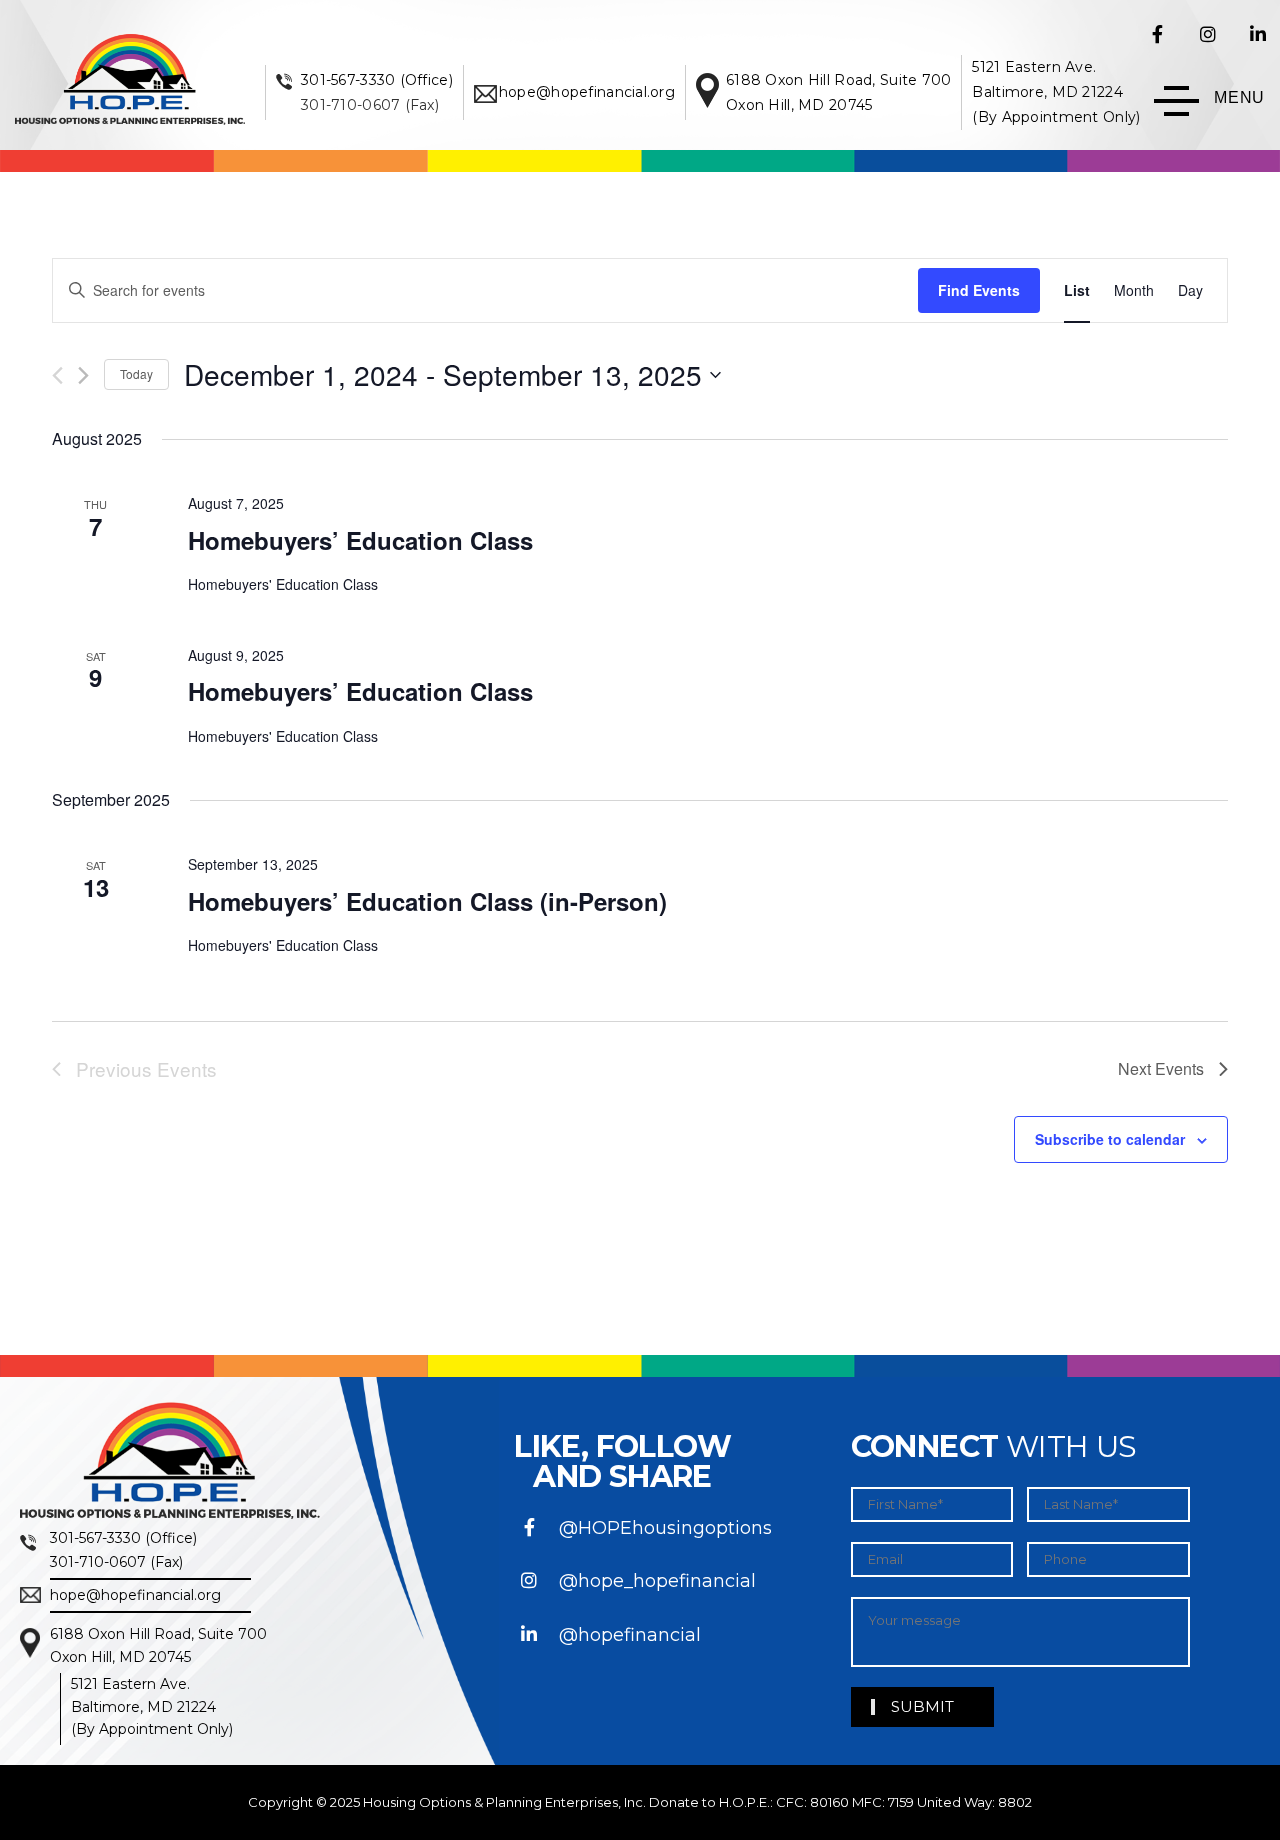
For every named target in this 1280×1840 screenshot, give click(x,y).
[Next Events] (83, 375)
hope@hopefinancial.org (587, 92)
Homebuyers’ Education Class (360, 540)
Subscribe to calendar (1110, 1139)
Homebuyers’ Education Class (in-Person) (427, 901)
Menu (1239, 97)
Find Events (979, 290)
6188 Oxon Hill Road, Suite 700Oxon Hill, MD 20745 (158, 1645)
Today (136, 373)
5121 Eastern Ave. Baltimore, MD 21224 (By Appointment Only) (1056, 92)
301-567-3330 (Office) (377, 80)
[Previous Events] (57, 375)
